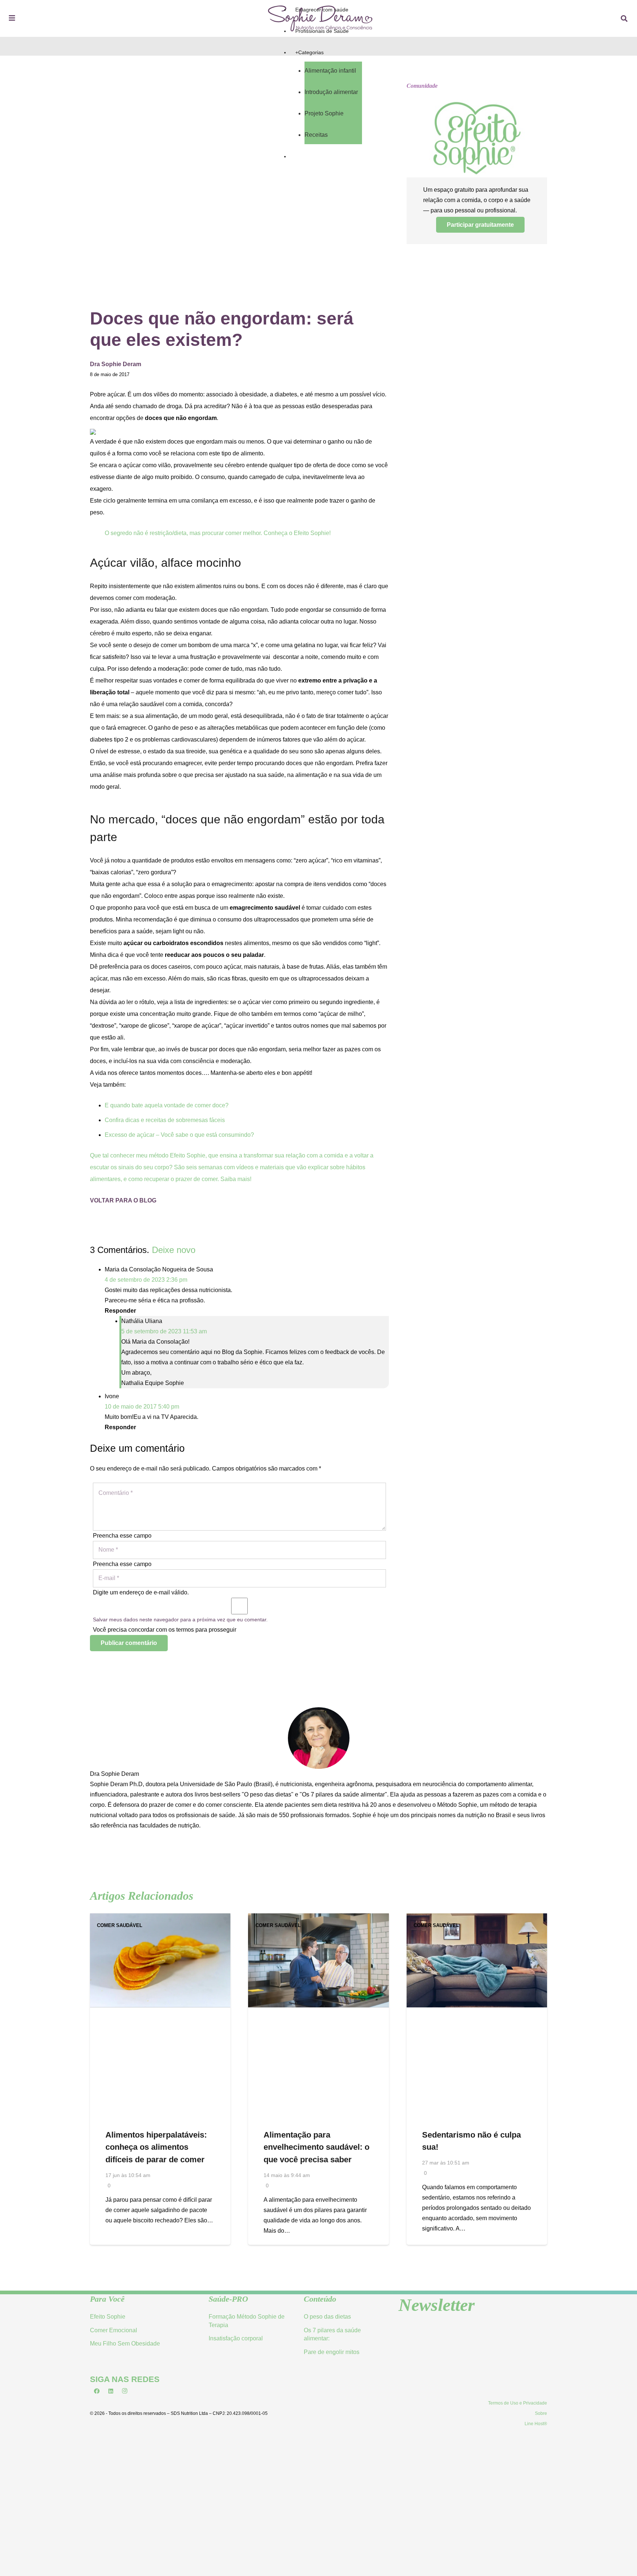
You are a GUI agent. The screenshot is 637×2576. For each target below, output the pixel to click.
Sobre (541, 2413)
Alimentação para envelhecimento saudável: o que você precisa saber (316, 2147)
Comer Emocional (114, 2330)
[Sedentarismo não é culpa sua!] (477, 1918)
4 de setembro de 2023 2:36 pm (146, 1280)
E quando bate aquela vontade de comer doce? (167, 1105)
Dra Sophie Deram (114, 1774)
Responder (120, 1311)
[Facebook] (97, 2391)
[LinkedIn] (111, 2391)
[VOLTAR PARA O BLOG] (239, 1190)
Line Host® (536, 2424)
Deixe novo (174, 1250)
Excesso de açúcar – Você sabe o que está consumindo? (179, 1135)
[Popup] (12, 19)
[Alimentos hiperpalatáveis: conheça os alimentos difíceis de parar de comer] (160, 1918)
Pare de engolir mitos (332, 2352)
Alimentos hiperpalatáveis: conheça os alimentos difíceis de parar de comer (156, 2147)
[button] (624, 19)
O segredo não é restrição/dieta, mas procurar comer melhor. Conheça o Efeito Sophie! (218, 533)
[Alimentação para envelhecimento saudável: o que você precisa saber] (318, 1918)
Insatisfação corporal (236, 2338)
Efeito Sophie (108, 2317)
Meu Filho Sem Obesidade (125, 2344)
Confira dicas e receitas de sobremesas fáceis (165, 1120)
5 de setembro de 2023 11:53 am (164, 1331)
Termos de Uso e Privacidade (518, 2403)
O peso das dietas (327, 2317)
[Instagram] (125, 2391)
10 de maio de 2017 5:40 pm (142, 1407)
